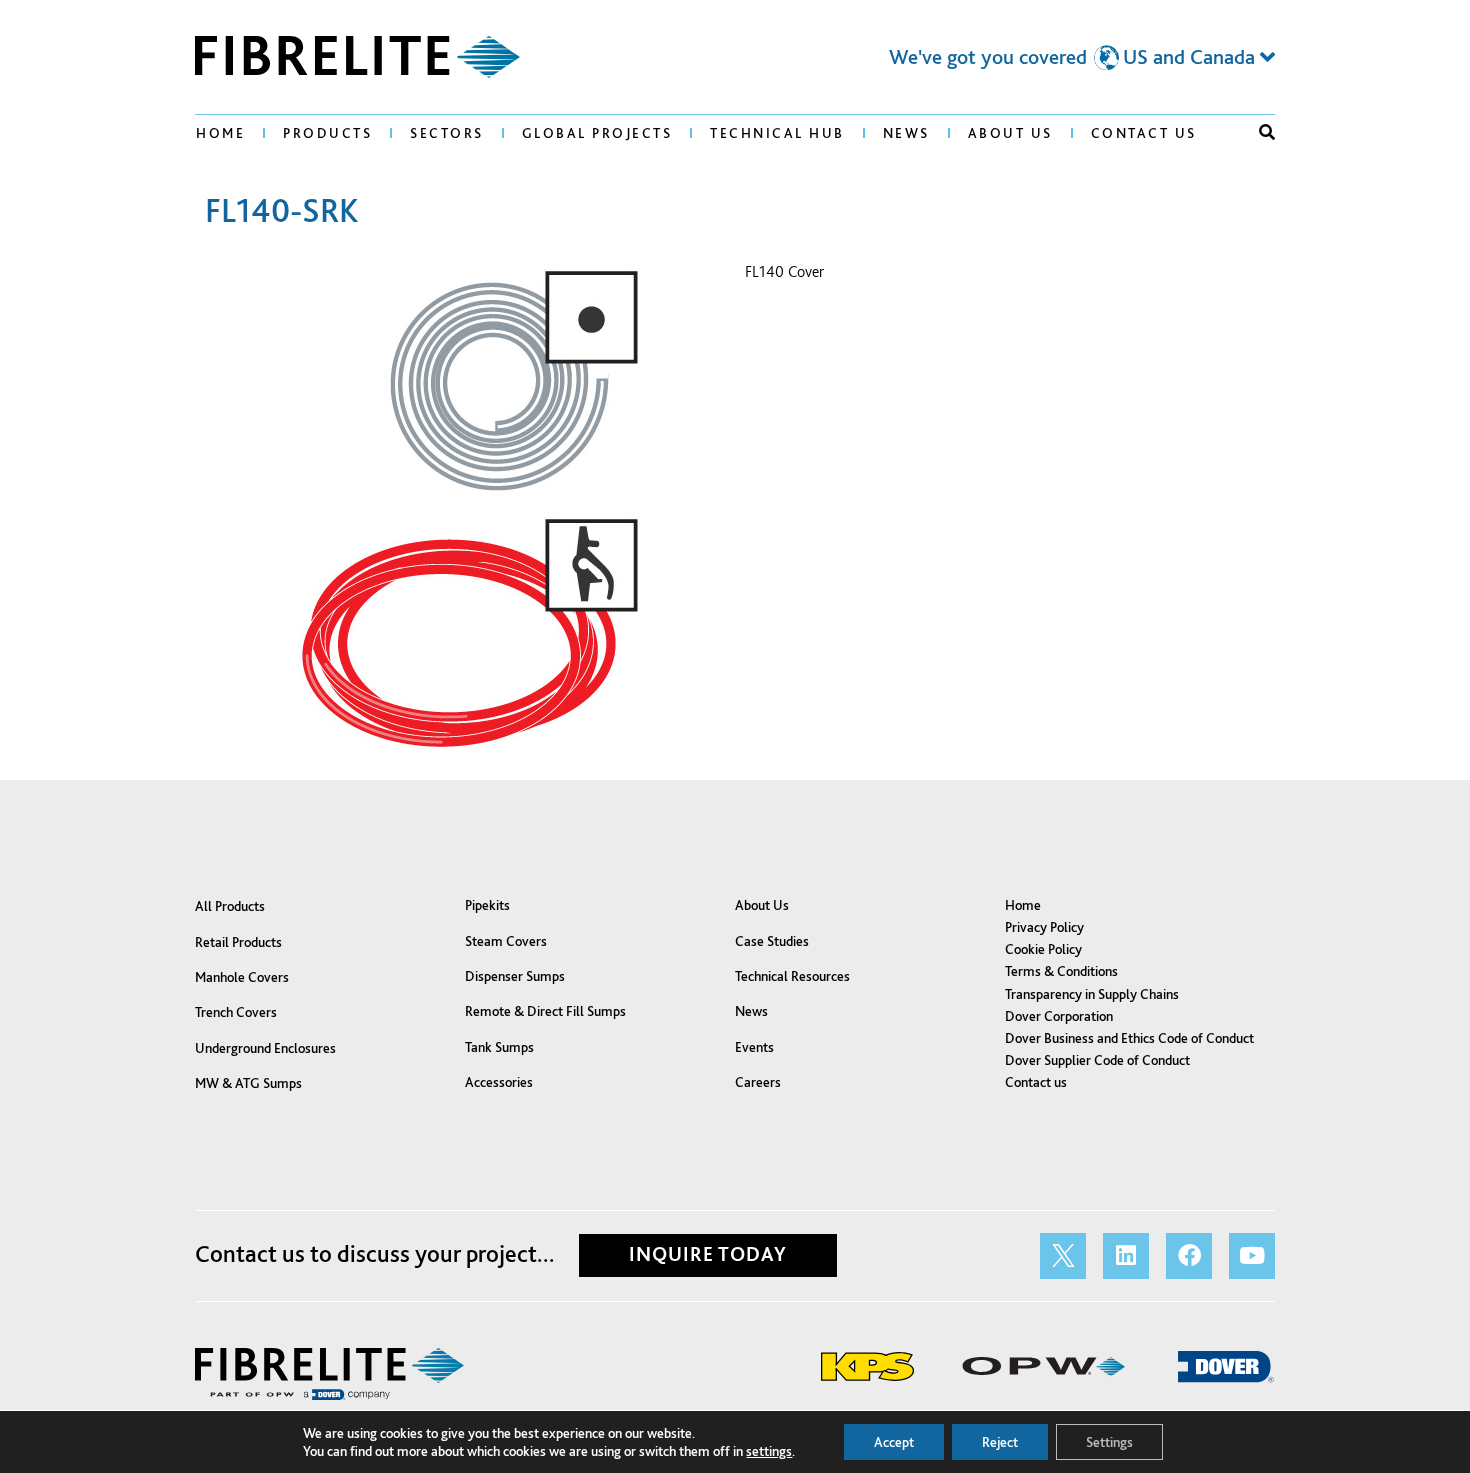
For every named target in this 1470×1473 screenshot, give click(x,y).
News (906, 133)
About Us (1010, 133)
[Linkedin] (1126, 1256)
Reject (1000, 1442)
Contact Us (1144, 133)
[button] (1267, 132)
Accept (894, 1442)
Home (220, 133)
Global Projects (597, 133)
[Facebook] (1189, 1256)
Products (327, 133)
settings (769, 1451)
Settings (1109, 1442)
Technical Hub (777, 133)
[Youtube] (1252, 1256)
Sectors (447, 133)
